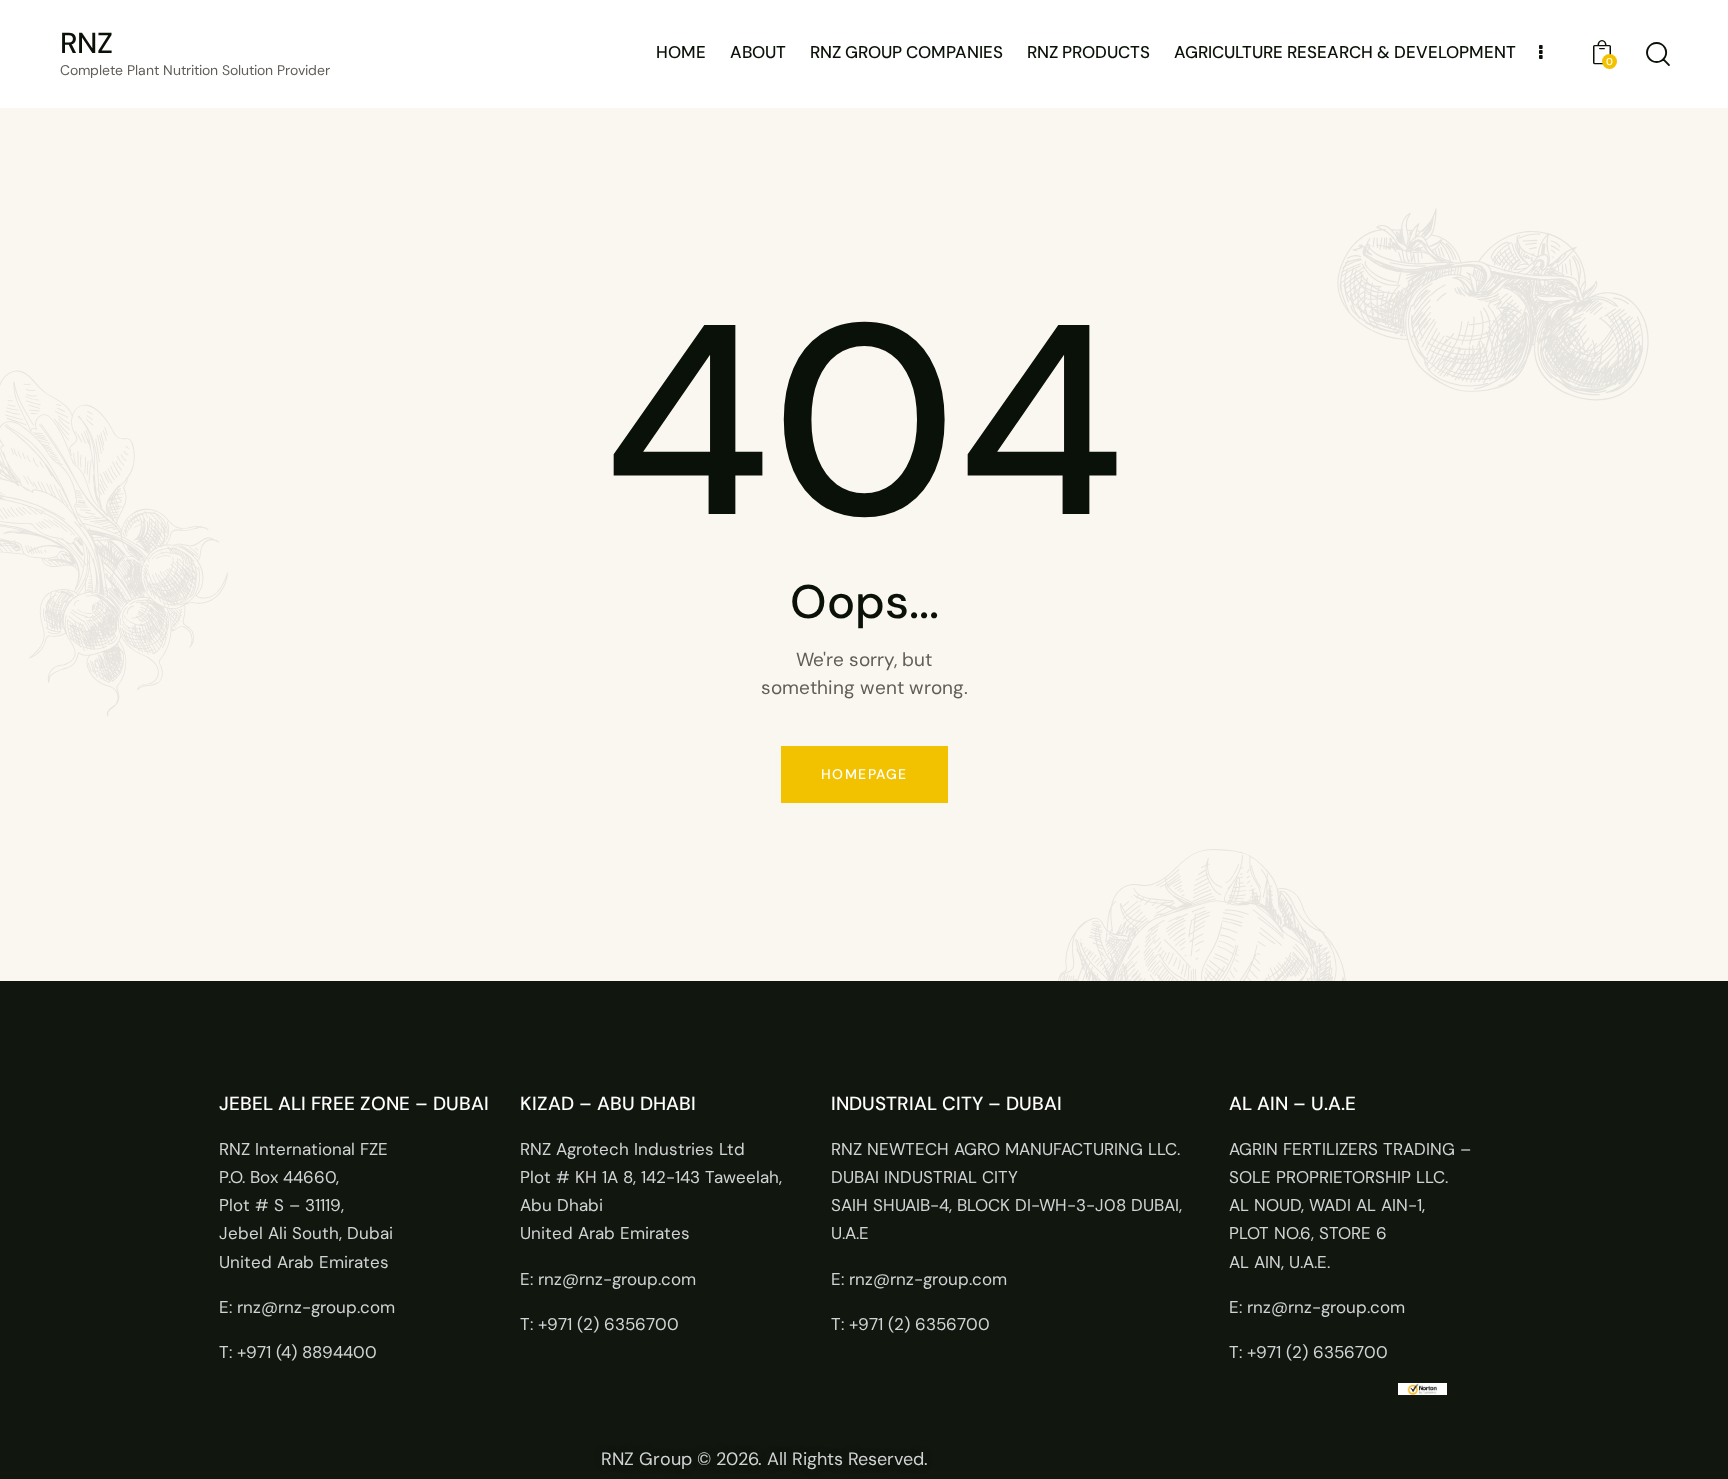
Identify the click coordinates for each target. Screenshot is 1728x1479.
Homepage (864, 774)
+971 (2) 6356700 (608, 1324)
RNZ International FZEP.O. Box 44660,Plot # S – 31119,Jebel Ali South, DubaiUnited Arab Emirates (306, 1205)
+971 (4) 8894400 (307, 1352)
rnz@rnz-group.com (316, 1307)
